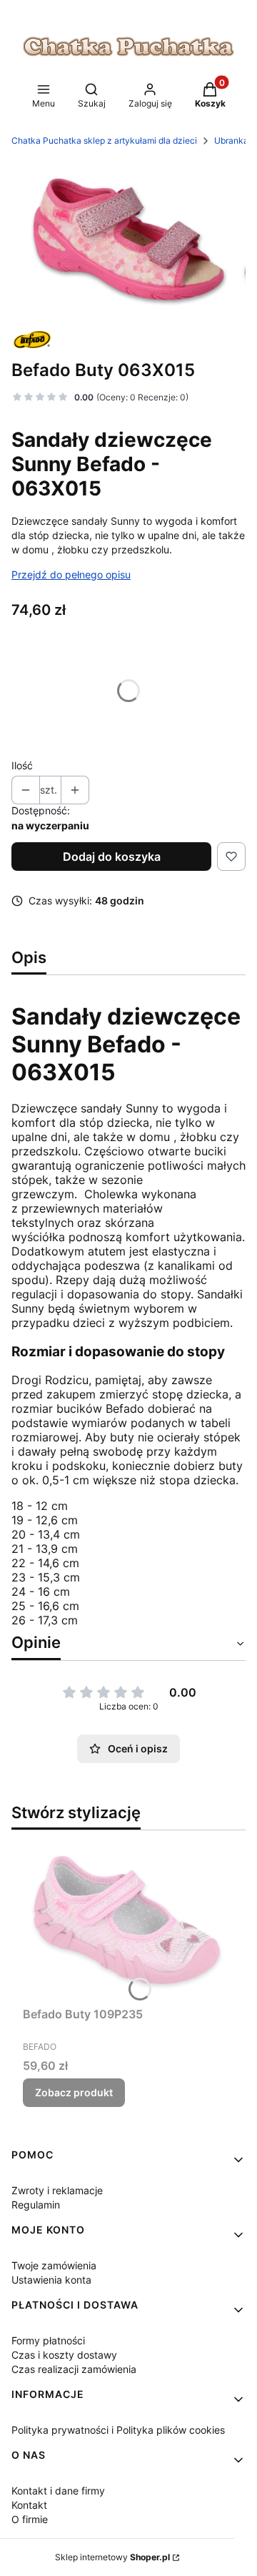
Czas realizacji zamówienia (74, 2369)
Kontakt (29, 2505)
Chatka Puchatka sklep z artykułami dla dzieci (104, 140)
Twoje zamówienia (54, 2265)
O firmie (30, 2519)
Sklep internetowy (112, 2557)
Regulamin (36, 2205)
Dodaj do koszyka (112, 857)
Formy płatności (48, 2340)
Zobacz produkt (74, 2092)
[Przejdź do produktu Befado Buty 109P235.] (128, 1921)
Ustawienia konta (51, 2280)
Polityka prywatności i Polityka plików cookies (118, 2430)
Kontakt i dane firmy (58, 2491)
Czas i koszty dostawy (64, 2355)
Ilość (22, 765)
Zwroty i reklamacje (57, 2190)
